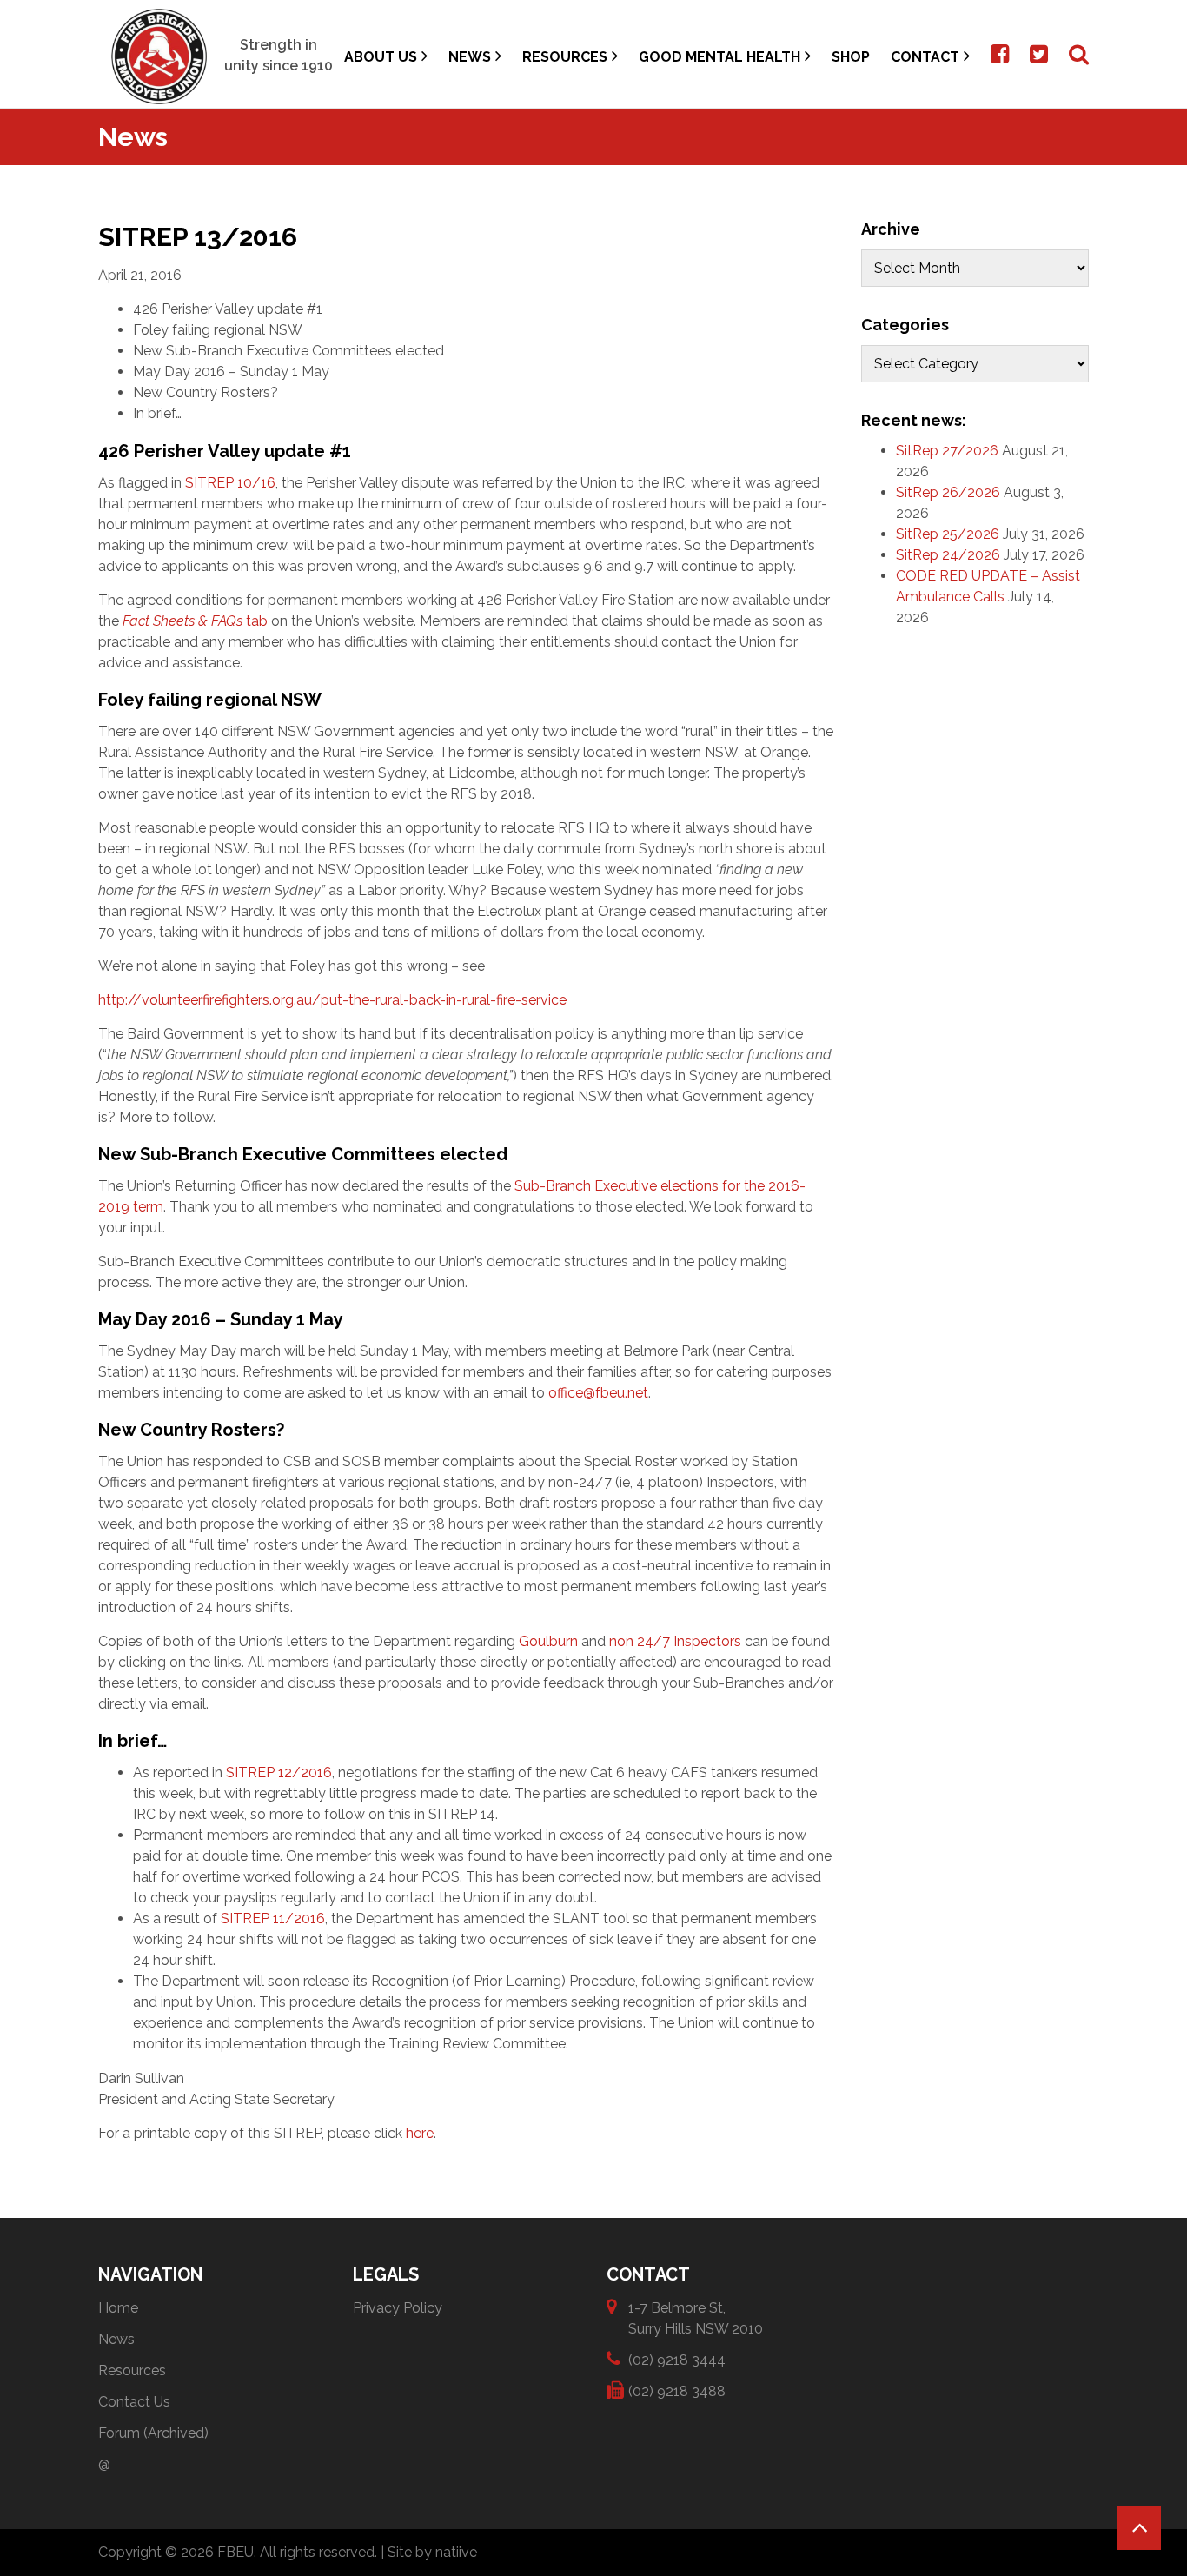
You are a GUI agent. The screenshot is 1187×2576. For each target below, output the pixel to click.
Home (118, 2308)
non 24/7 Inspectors (675, 1641)
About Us (381, 57)
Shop (851, 57)
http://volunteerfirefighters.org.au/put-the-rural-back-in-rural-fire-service (332, 1000)
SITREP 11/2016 (273, 1919)
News (470, 57)
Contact (925, 57)
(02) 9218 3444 (677, 2360)
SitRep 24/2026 (948, 555)
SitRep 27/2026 (947, 451)
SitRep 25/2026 (948, 534)
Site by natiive (432, 2552)
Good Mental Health (719, 57)
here (420, 2133)
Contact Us (134, 2402)
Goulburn (548, 1641)
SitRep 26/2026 (948, 492)
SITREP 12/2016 (277, 1773)
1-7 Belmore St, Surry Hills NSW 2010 (696, 2318)
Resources (565, 57)
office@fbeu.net (598, 1393)
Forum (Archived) (153, 2433)
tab (195, 621)
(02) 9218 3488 (677, 2391)
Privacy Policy (398, 2308)
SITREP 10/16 (230, 483)
